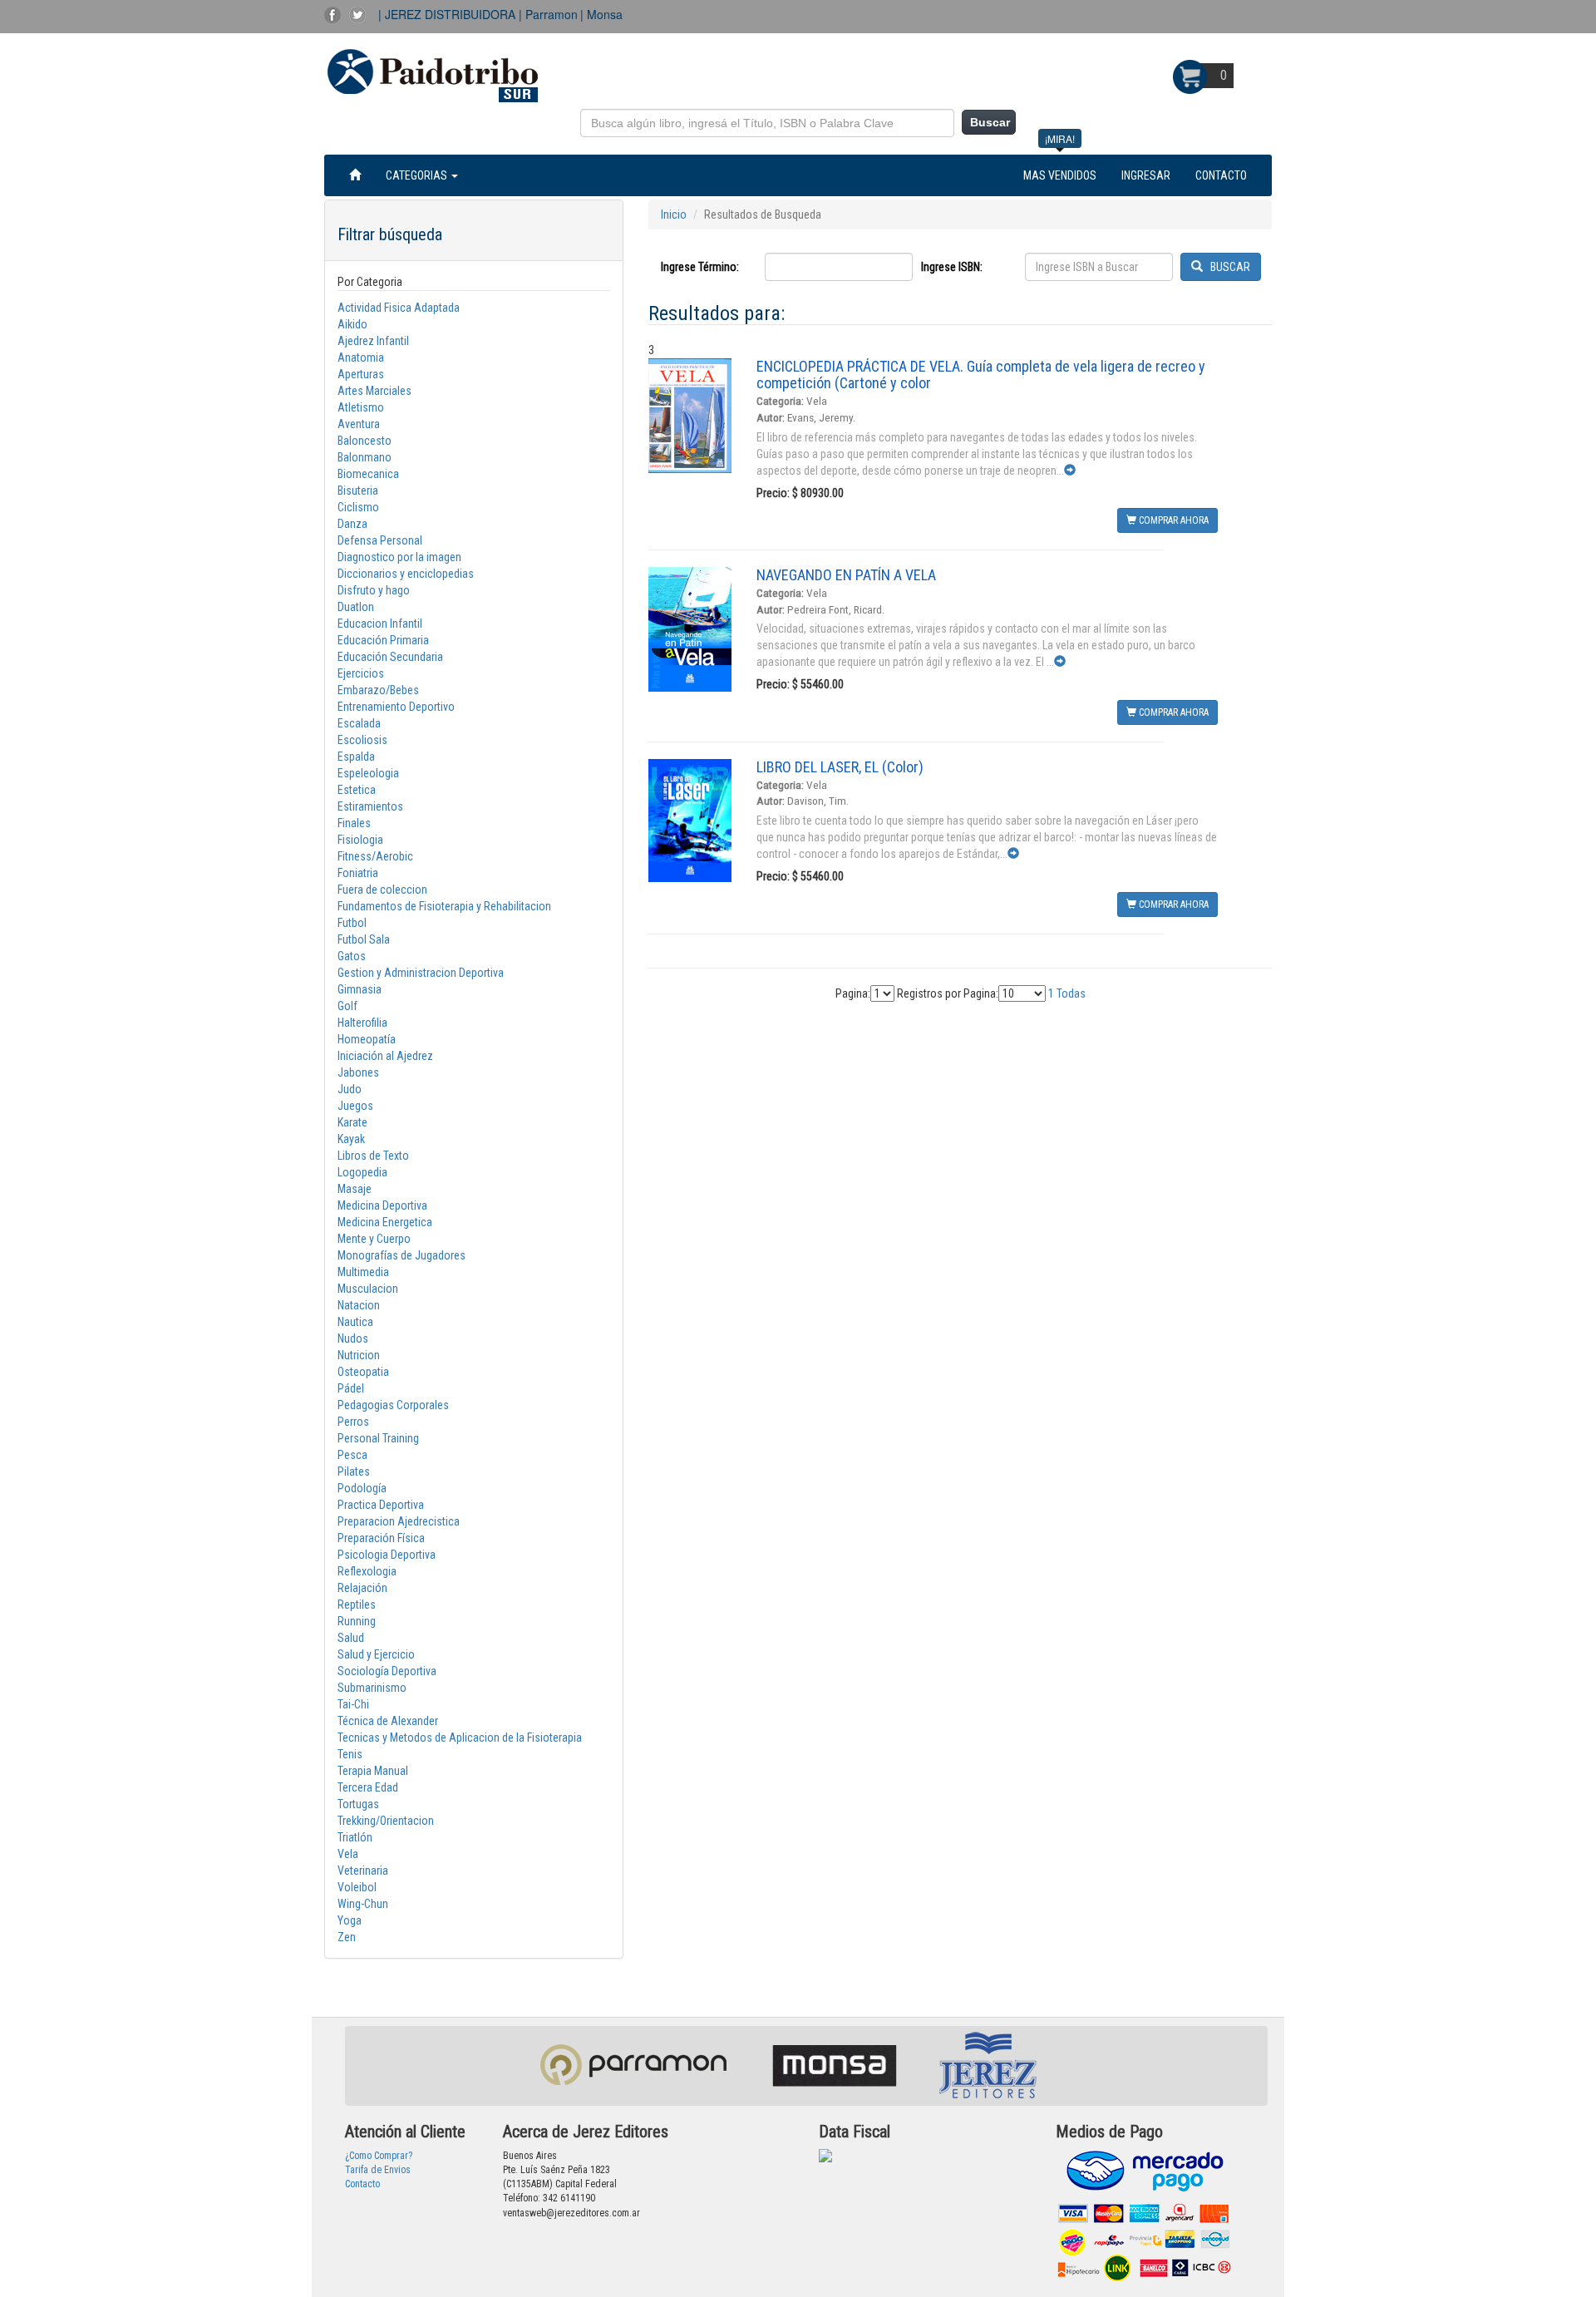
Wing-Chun (363, 1904)
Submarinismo (372, 1688)
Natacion (359, 1305)
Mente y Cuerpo (374, 1239)
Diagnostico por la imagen (399, 557)
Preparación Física (381, 1538)
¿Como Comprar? (379, 2156)
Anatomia (361, 357)
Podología (362, 1488)
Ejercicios (361, 673)
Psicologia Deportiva (387, 1555)
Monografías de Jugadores (401, 1255)
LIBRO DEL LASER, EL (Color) (840, 767)
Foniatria (358, 873)
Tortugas (358, 1804)
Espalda (356, 757)
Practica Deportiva (381, 1505)
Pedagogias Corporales (393, 1405)
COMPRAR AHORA (1172, 520)
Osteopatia (363, 1372)
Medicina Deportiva (382, 1205)
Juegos (355, 1106)
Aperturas (361, 374)
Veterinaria (363, 1871)
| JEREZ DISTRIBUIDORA (448, 14)
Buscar (990, 122)
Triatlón (355, 1837)
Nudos (353, 1338)
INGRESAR (1146, 175)
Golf (347, 1006)
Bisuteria (358, 490)
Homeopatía (367, 1039)
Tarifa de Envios (378, 2170)
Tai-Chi (353, 1704)
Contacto (362, 2184)
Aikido (352, 324)
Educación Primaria (383, 640)
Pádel (351, 1388)
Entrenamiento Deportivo (396, 707)
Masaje (355, 1189)
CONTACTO (1221, 175)
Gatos (352, 956)
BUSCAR (1227, 267)
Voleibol (357, 1887)
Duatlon (356, 607)
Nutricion (359, 1355)
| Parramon (548, 14)
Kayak (351, 1139)
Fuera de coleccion (382, 890)
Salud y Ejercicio (376, 1654)
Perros (353, 1422)
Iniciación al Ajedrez (385, 1056)
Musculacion (368, 1289)
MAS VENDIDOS (1060, 175)
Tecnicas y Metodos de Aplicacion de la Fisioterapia (460, 1738)
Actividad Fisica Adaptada (399, 308)
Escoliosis (362, 740)
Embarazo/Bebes (378, 690)
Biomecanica (368, 474)
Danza (352, 524)
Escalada (359, 723)
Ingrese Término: (700, 267)
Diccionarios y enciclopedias (406, 574)
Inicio (674, 214)
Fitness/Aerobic (375, 856)
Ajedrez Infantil (373, 341)
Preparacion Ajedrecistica (399, 1521)
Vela (348, 1854)
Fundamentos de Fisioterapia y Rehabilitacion (444, 906)
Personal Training (378, 1438)
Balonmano (365, 457)
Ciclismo (358, 507)
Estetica (357, 790)
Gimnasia (360, 989)
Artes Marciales (374, 391)
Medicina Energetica (385, 1222)
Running (357, 1621)
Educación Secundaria (390, 657)
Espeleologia (368, 773)
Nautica (355, 1322)
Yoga (350, 1920)
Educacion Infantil (380, 624)
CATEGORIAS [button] (418, 175)
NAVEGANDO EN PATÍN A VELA (846, 575)
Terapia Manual (373, 1771)
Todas (1071, 993)
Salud (351, 1638)
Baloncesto (365, 441)
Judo (350, 1089)
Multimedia (363, 1272)
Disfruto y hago (374, 590)
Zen (347, 1937)
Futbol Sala (364, 939)
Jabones (358, 1072)
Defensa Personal (380, 540)
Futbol (352, 923)
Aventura (359, 424)
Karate (352, 1122)
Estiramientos (370, 806)
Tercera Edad (368, 1787)
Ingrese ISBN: (952, 267)
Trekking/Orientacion (386, 1821)
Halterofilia (362, 1023)
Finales (354, 823)
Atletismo (361, 407)
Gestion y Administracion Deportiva (421, 973)
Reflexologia (367, 1571)
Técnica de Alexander (388, 1721)
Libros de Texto (373, 1156)
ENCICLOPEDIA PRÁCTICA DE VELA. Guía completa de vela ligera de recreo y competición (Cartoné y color (981, 375)
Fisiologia (360, 840)
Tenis (350, 1754)
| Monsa (601, 14)
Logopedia (362, 1172)
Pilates (354, 1471)
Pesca (352, 1455)
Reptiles (357, 1604)
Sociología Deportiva (387, 1671)
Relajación (362, 1588)
